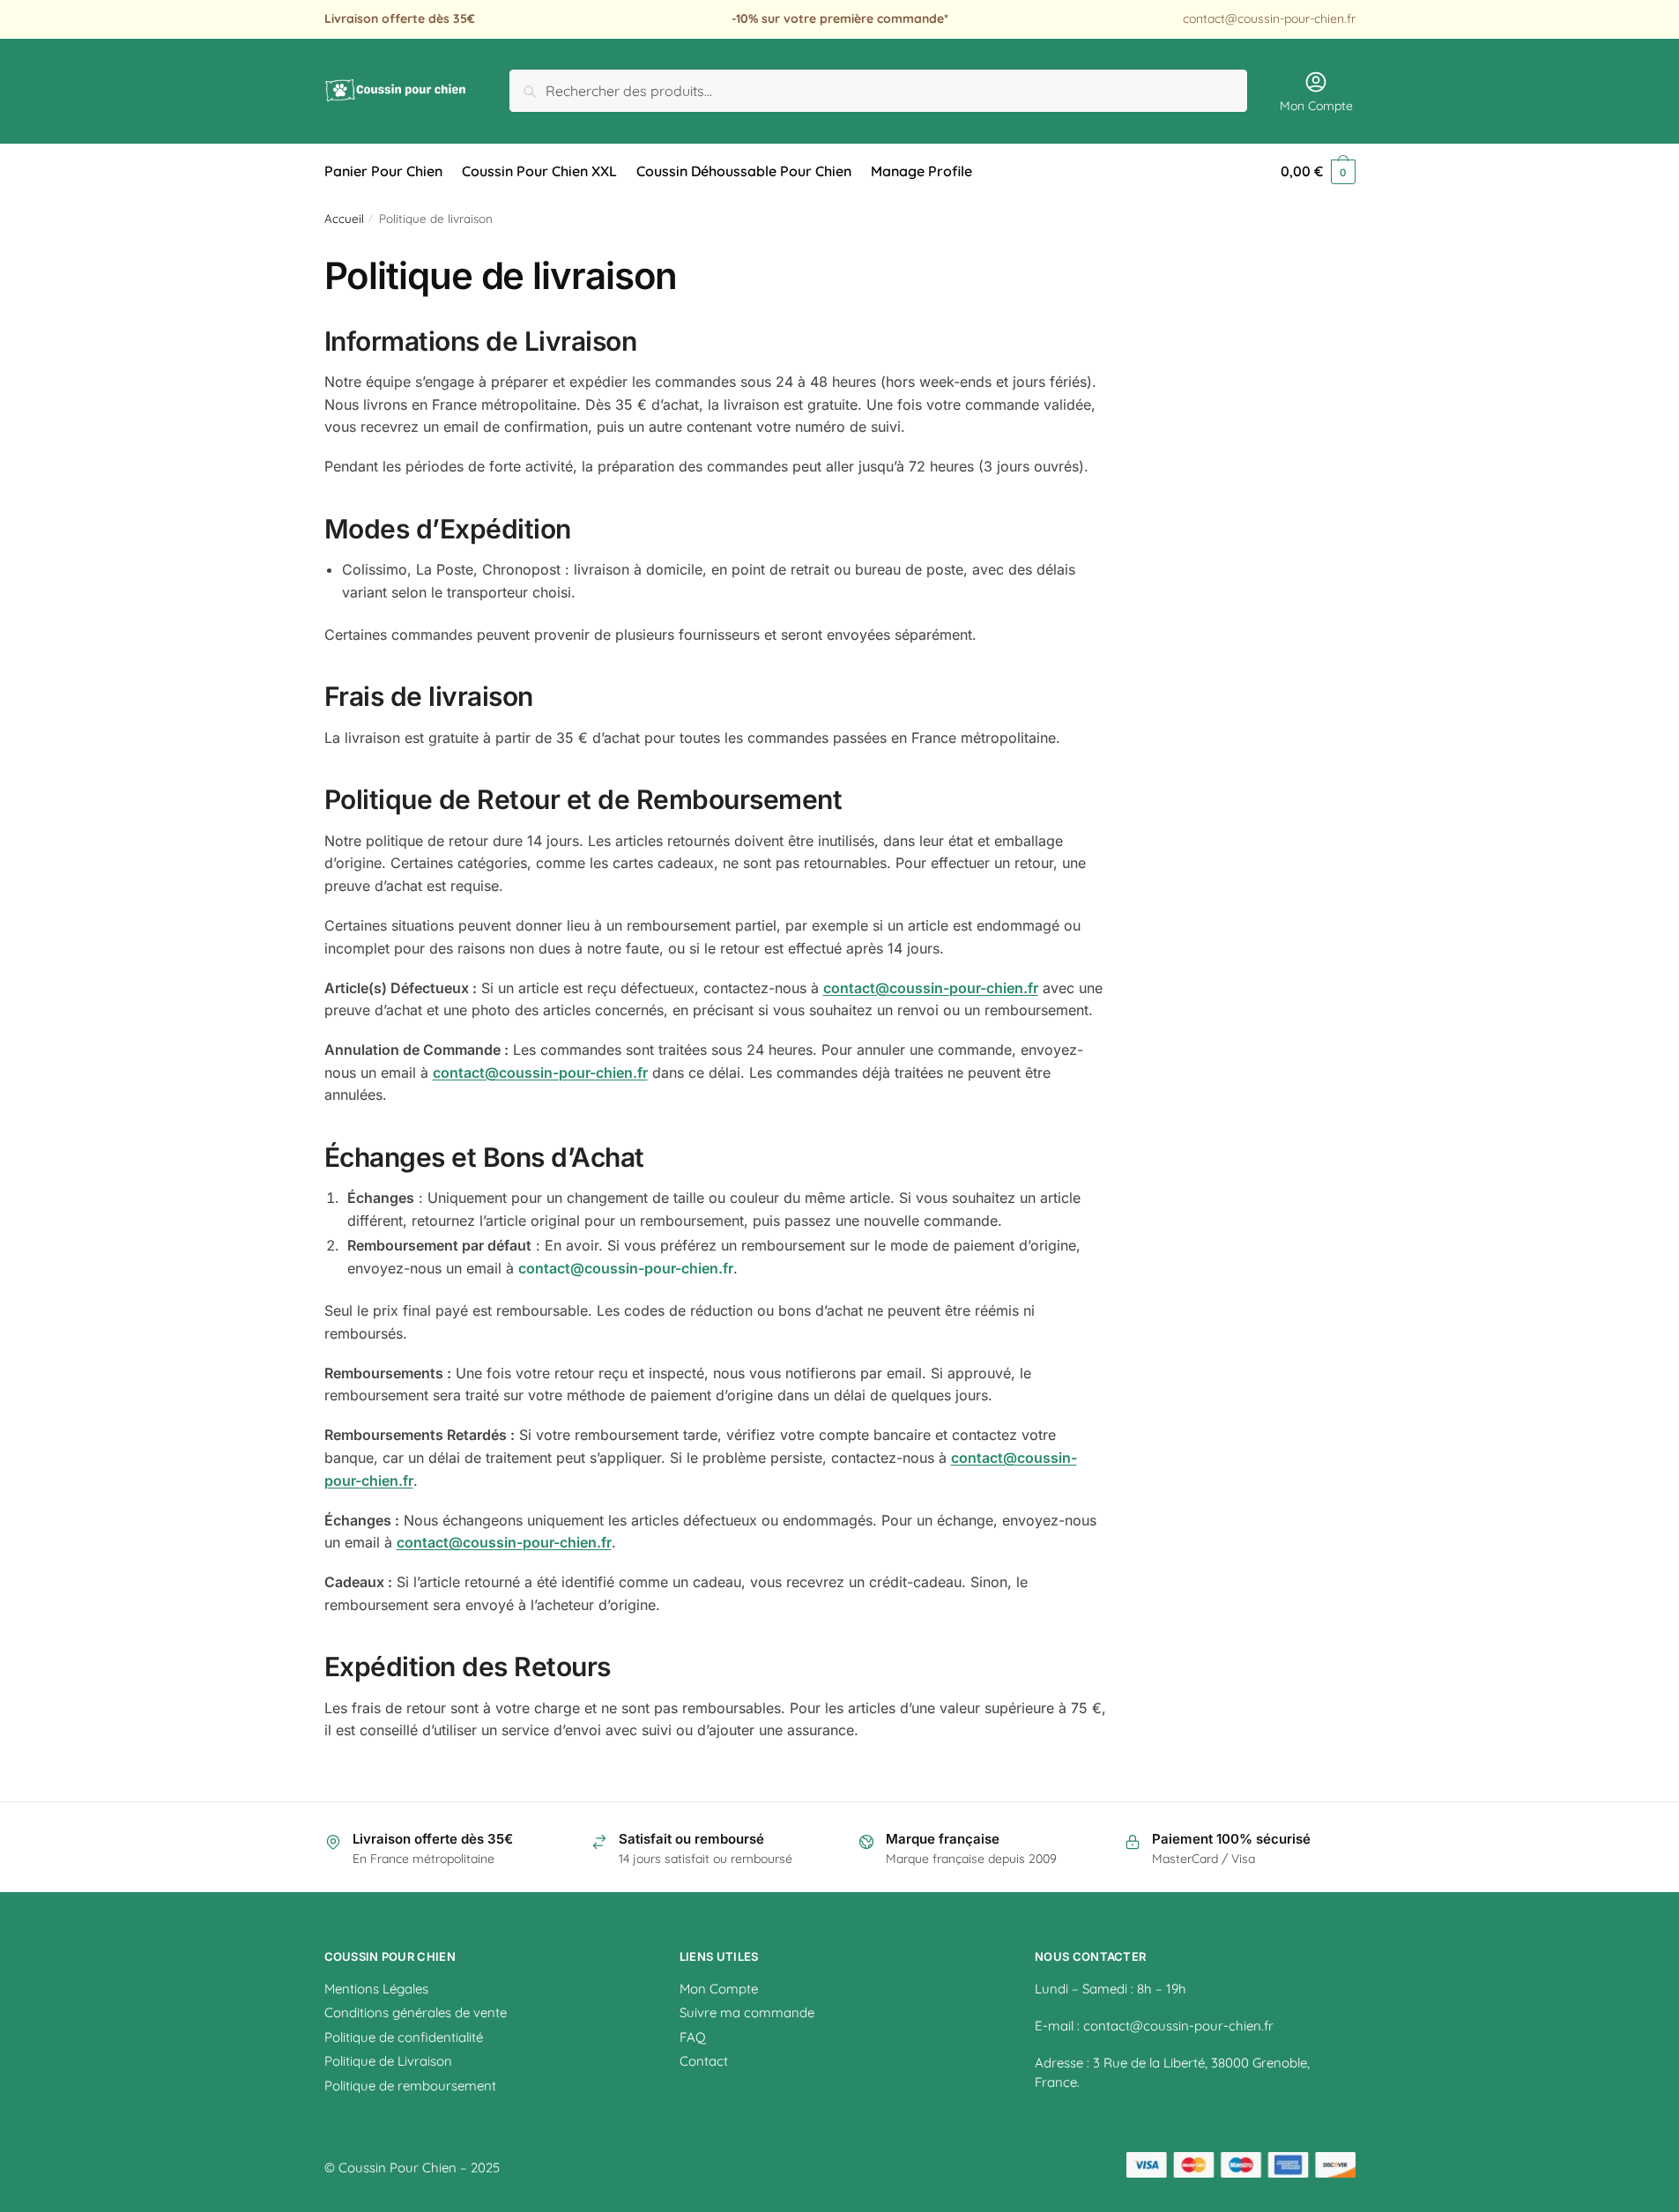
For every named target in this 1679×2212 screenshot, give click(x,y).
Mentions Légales (376, 1989)
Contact (704, 2061)
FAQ (693, 2037)
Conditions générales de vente (416, 2012)
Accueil (344, 218)
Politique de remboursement (410, 2086)
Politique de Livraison (388, 2061)
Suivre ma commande (747, 2012)
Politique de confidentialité (404, 2037)
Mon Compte (1316, 106)
